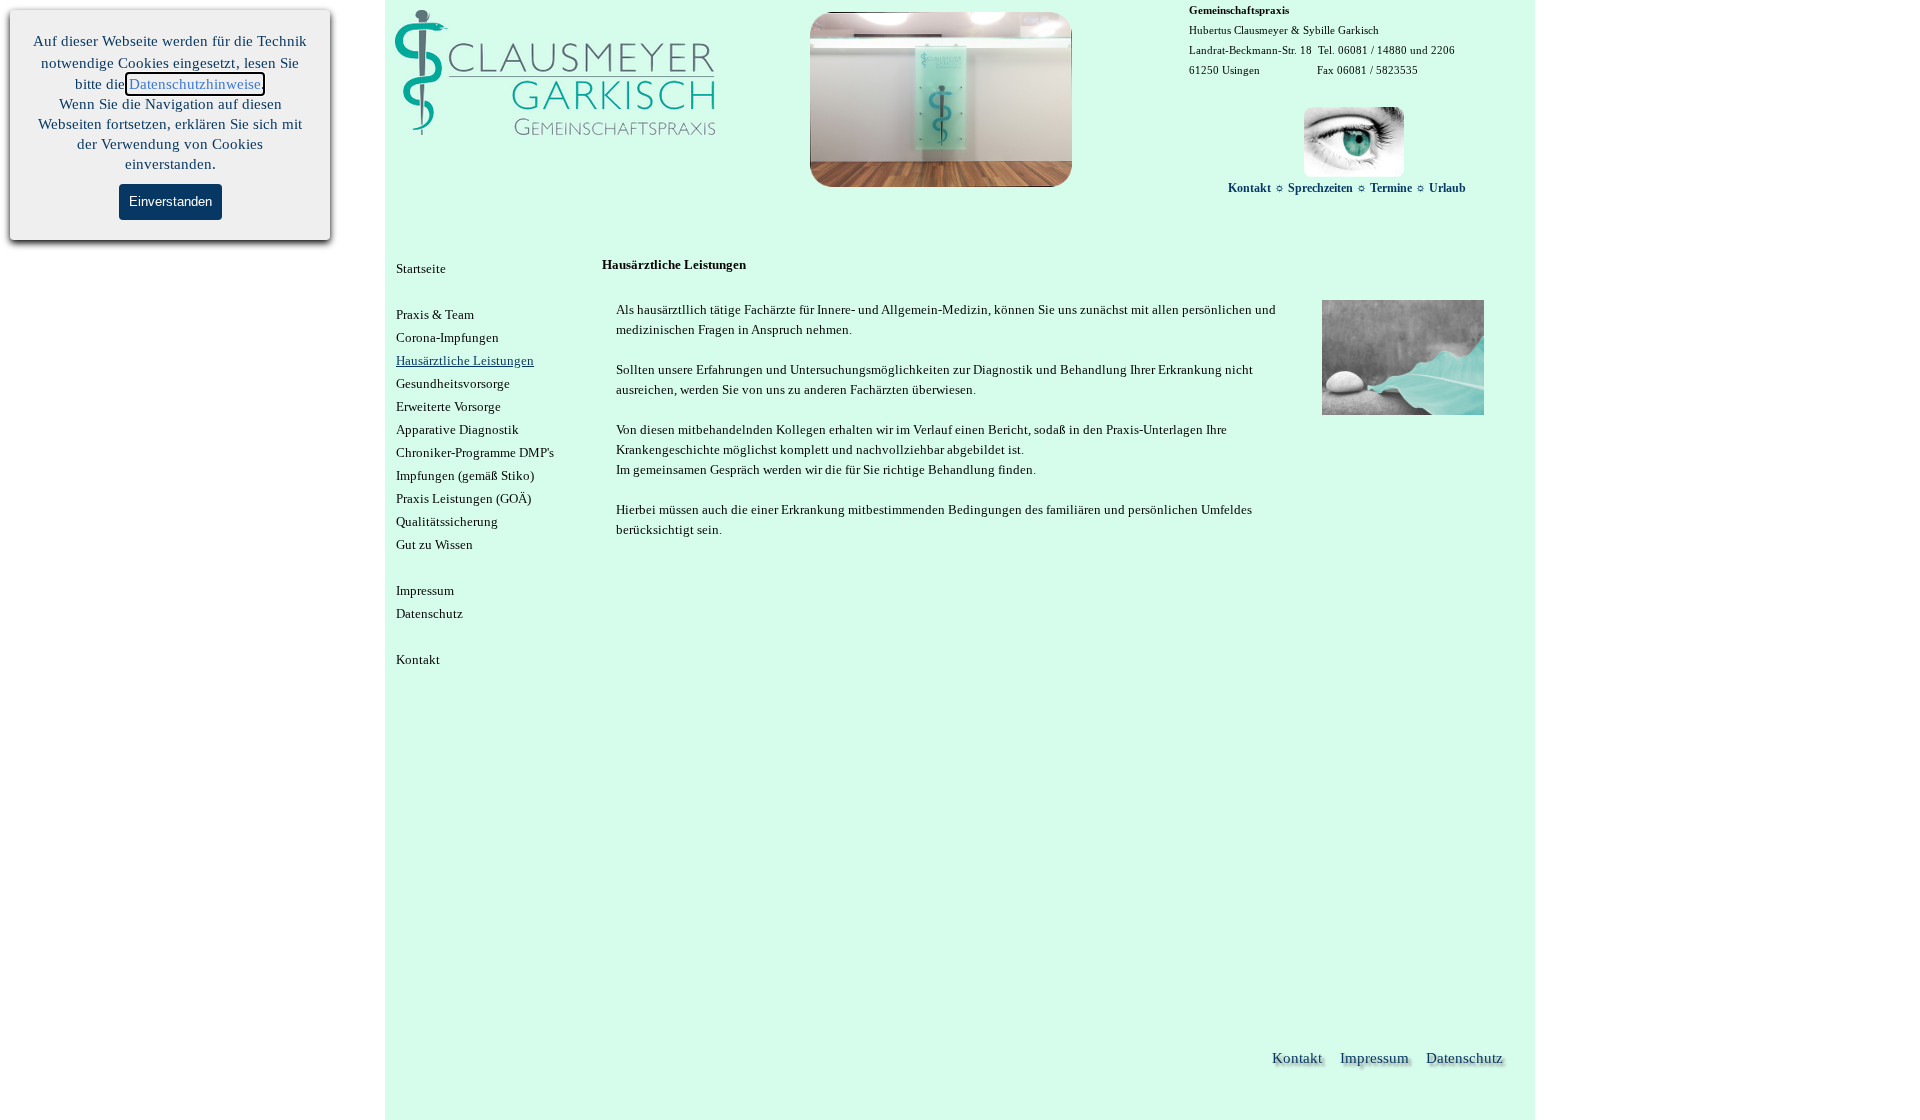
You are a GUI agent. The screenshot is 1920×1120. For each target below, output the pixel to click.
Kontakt (418, 659)
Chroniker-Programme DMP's (475, 452)
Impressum (425, 590)
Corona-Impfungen (447, 337)
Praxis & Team (435, 314)
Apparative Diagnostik (457, 429)
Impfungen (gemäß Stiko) (465, 475)
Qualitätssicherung (447, 521)
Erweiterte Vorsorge (448, 406)
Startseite (421, 268)
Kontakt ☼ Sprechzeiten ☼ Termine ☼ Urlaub (1347, 188)
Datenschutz (429, 613)
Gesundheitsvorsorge (453, 383)
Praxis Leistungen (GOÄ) (463, 498)
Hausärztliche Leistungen (465, 360)
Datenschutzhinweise (195, 84)
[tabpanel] (1354, 40)
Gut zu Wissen (434, 544)
